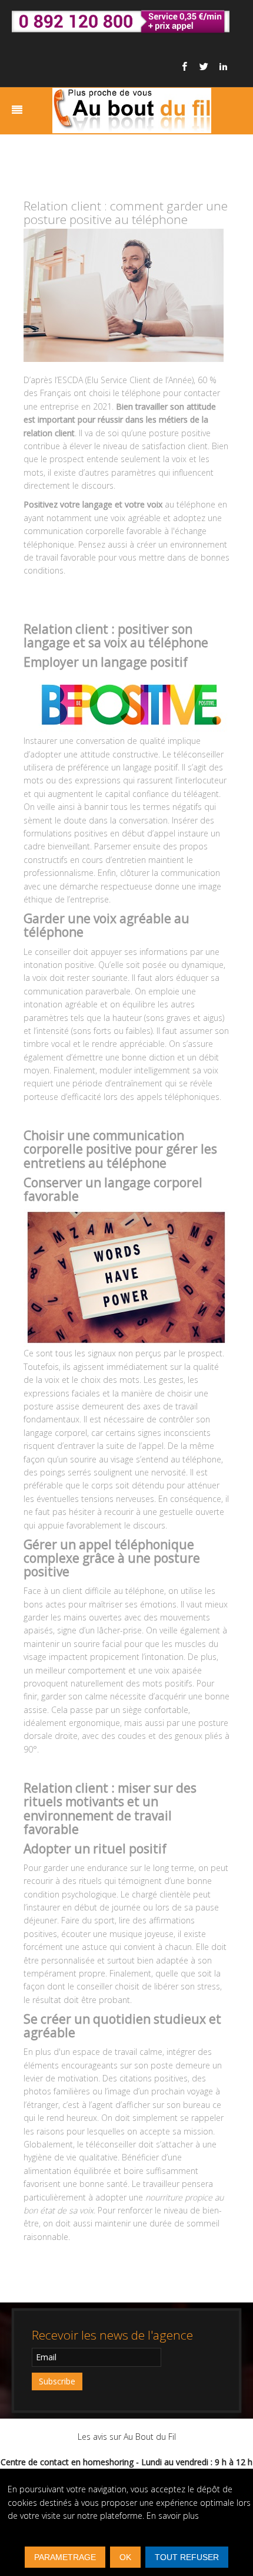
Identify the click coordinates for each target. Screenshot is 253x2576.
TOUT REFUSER (187, 2557)
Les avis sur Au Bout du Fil (127, 2437)
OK (125, 2557)
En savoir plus (173, 2516)
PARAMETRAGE (65, 2557)
